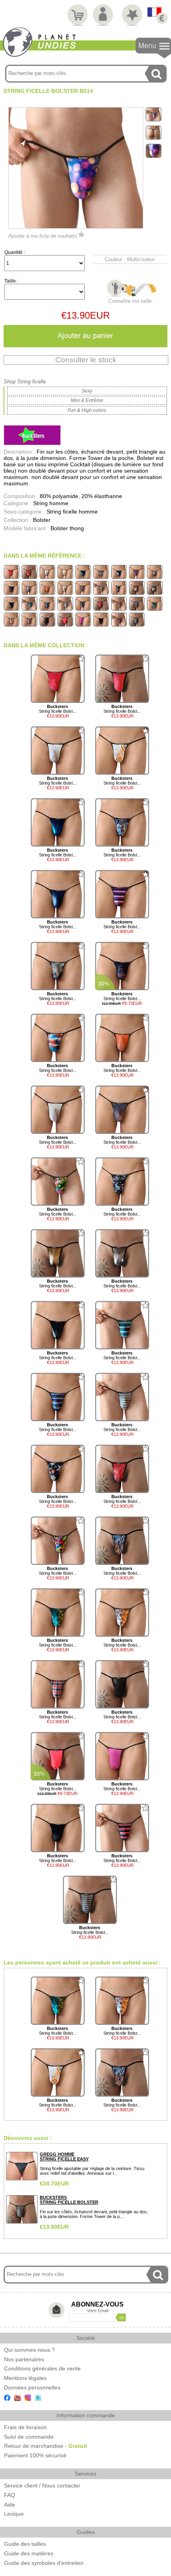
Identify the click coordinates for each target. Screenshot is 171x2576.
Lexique (14, 2514)
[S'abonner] (120, 2317)
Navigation (153, 48)
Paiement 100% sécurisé (35, 2455)
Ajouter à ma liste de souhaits (43, 236)
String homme (51, 503)
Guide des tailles (25, 2544)
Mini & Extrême (87, 400)
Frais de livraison (25, 2427)
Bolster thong (67, 528)
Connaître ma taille (130, 301)
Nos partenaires (24, 2359)
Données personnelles (32, 2387)
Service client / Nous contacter (42, 2486)
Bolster (42, 520)
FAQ (10, 2495)
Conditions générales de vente (42, 2368)
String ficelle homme (72, 512)
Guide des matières (29, 2553)
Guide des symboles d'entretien (44, 2563)
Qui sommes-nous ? (29, 2350)
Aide (10, 2505)
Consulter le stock (86, 360)
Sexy (87, 391)
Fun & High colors (87, 410)
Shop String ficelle (25, 382)
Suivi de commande (29, 2437)
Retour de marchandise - (46, 2446)
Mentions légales (25, 2378)
